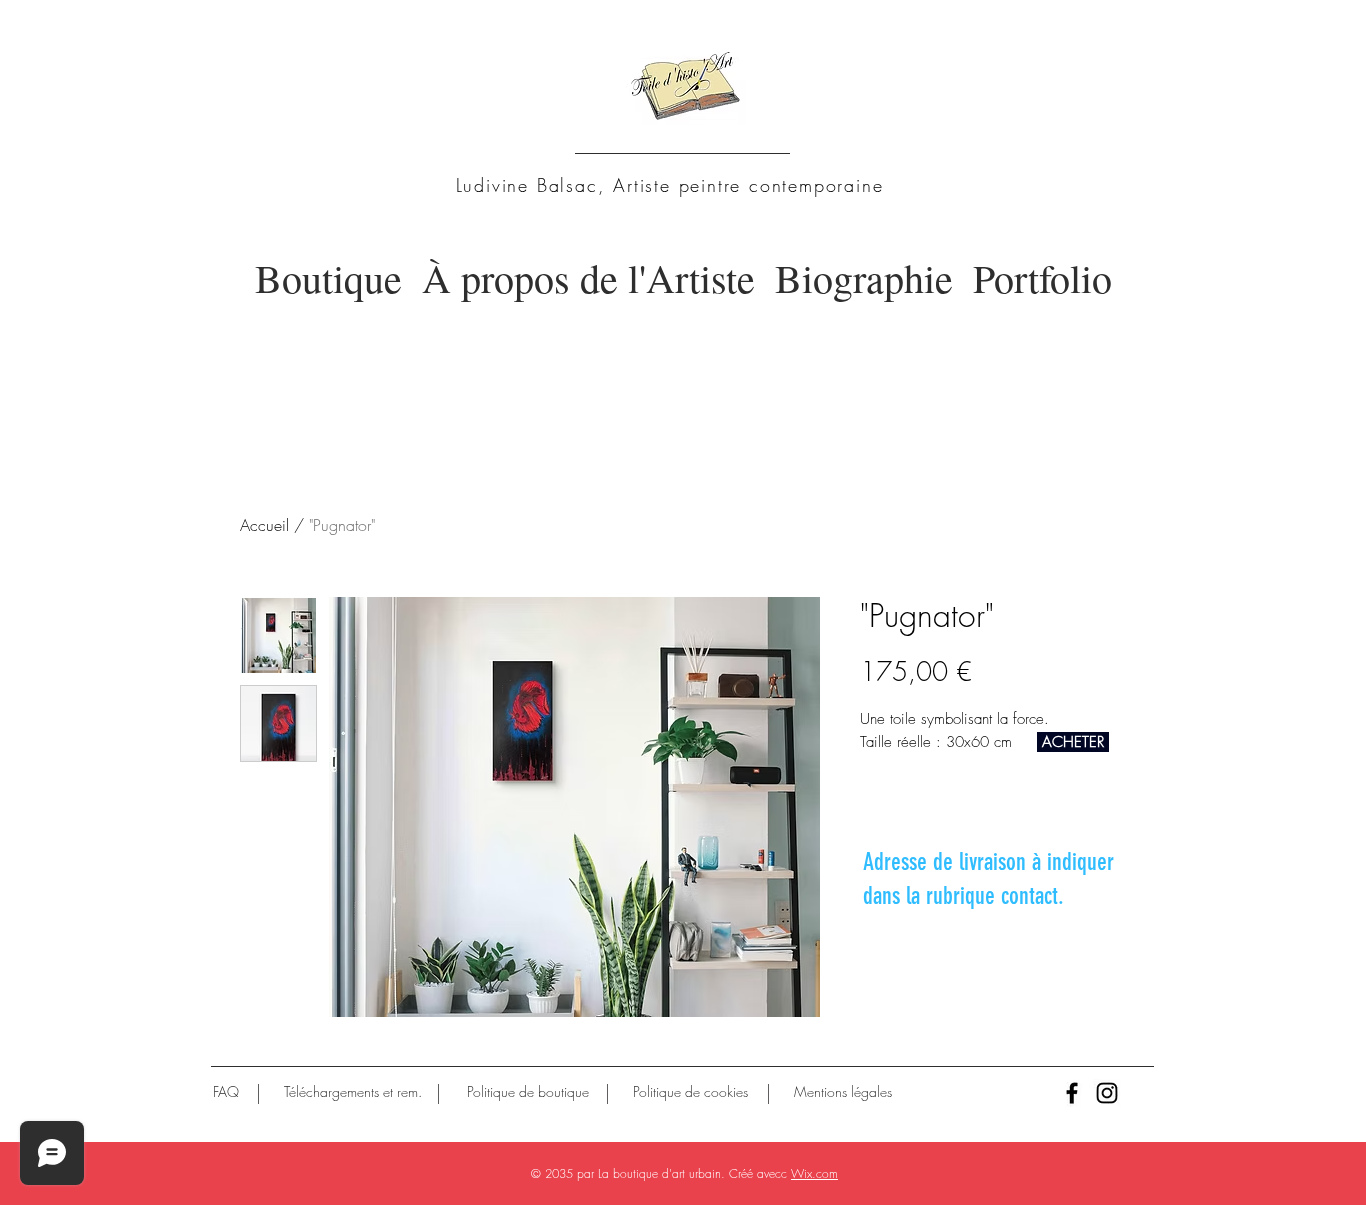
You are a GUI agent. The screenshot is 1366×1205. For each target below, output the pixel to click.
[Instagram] (1107, 1093)
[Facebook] (1072, 1093)
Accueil (264, 525)
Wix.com (814, 1173)
